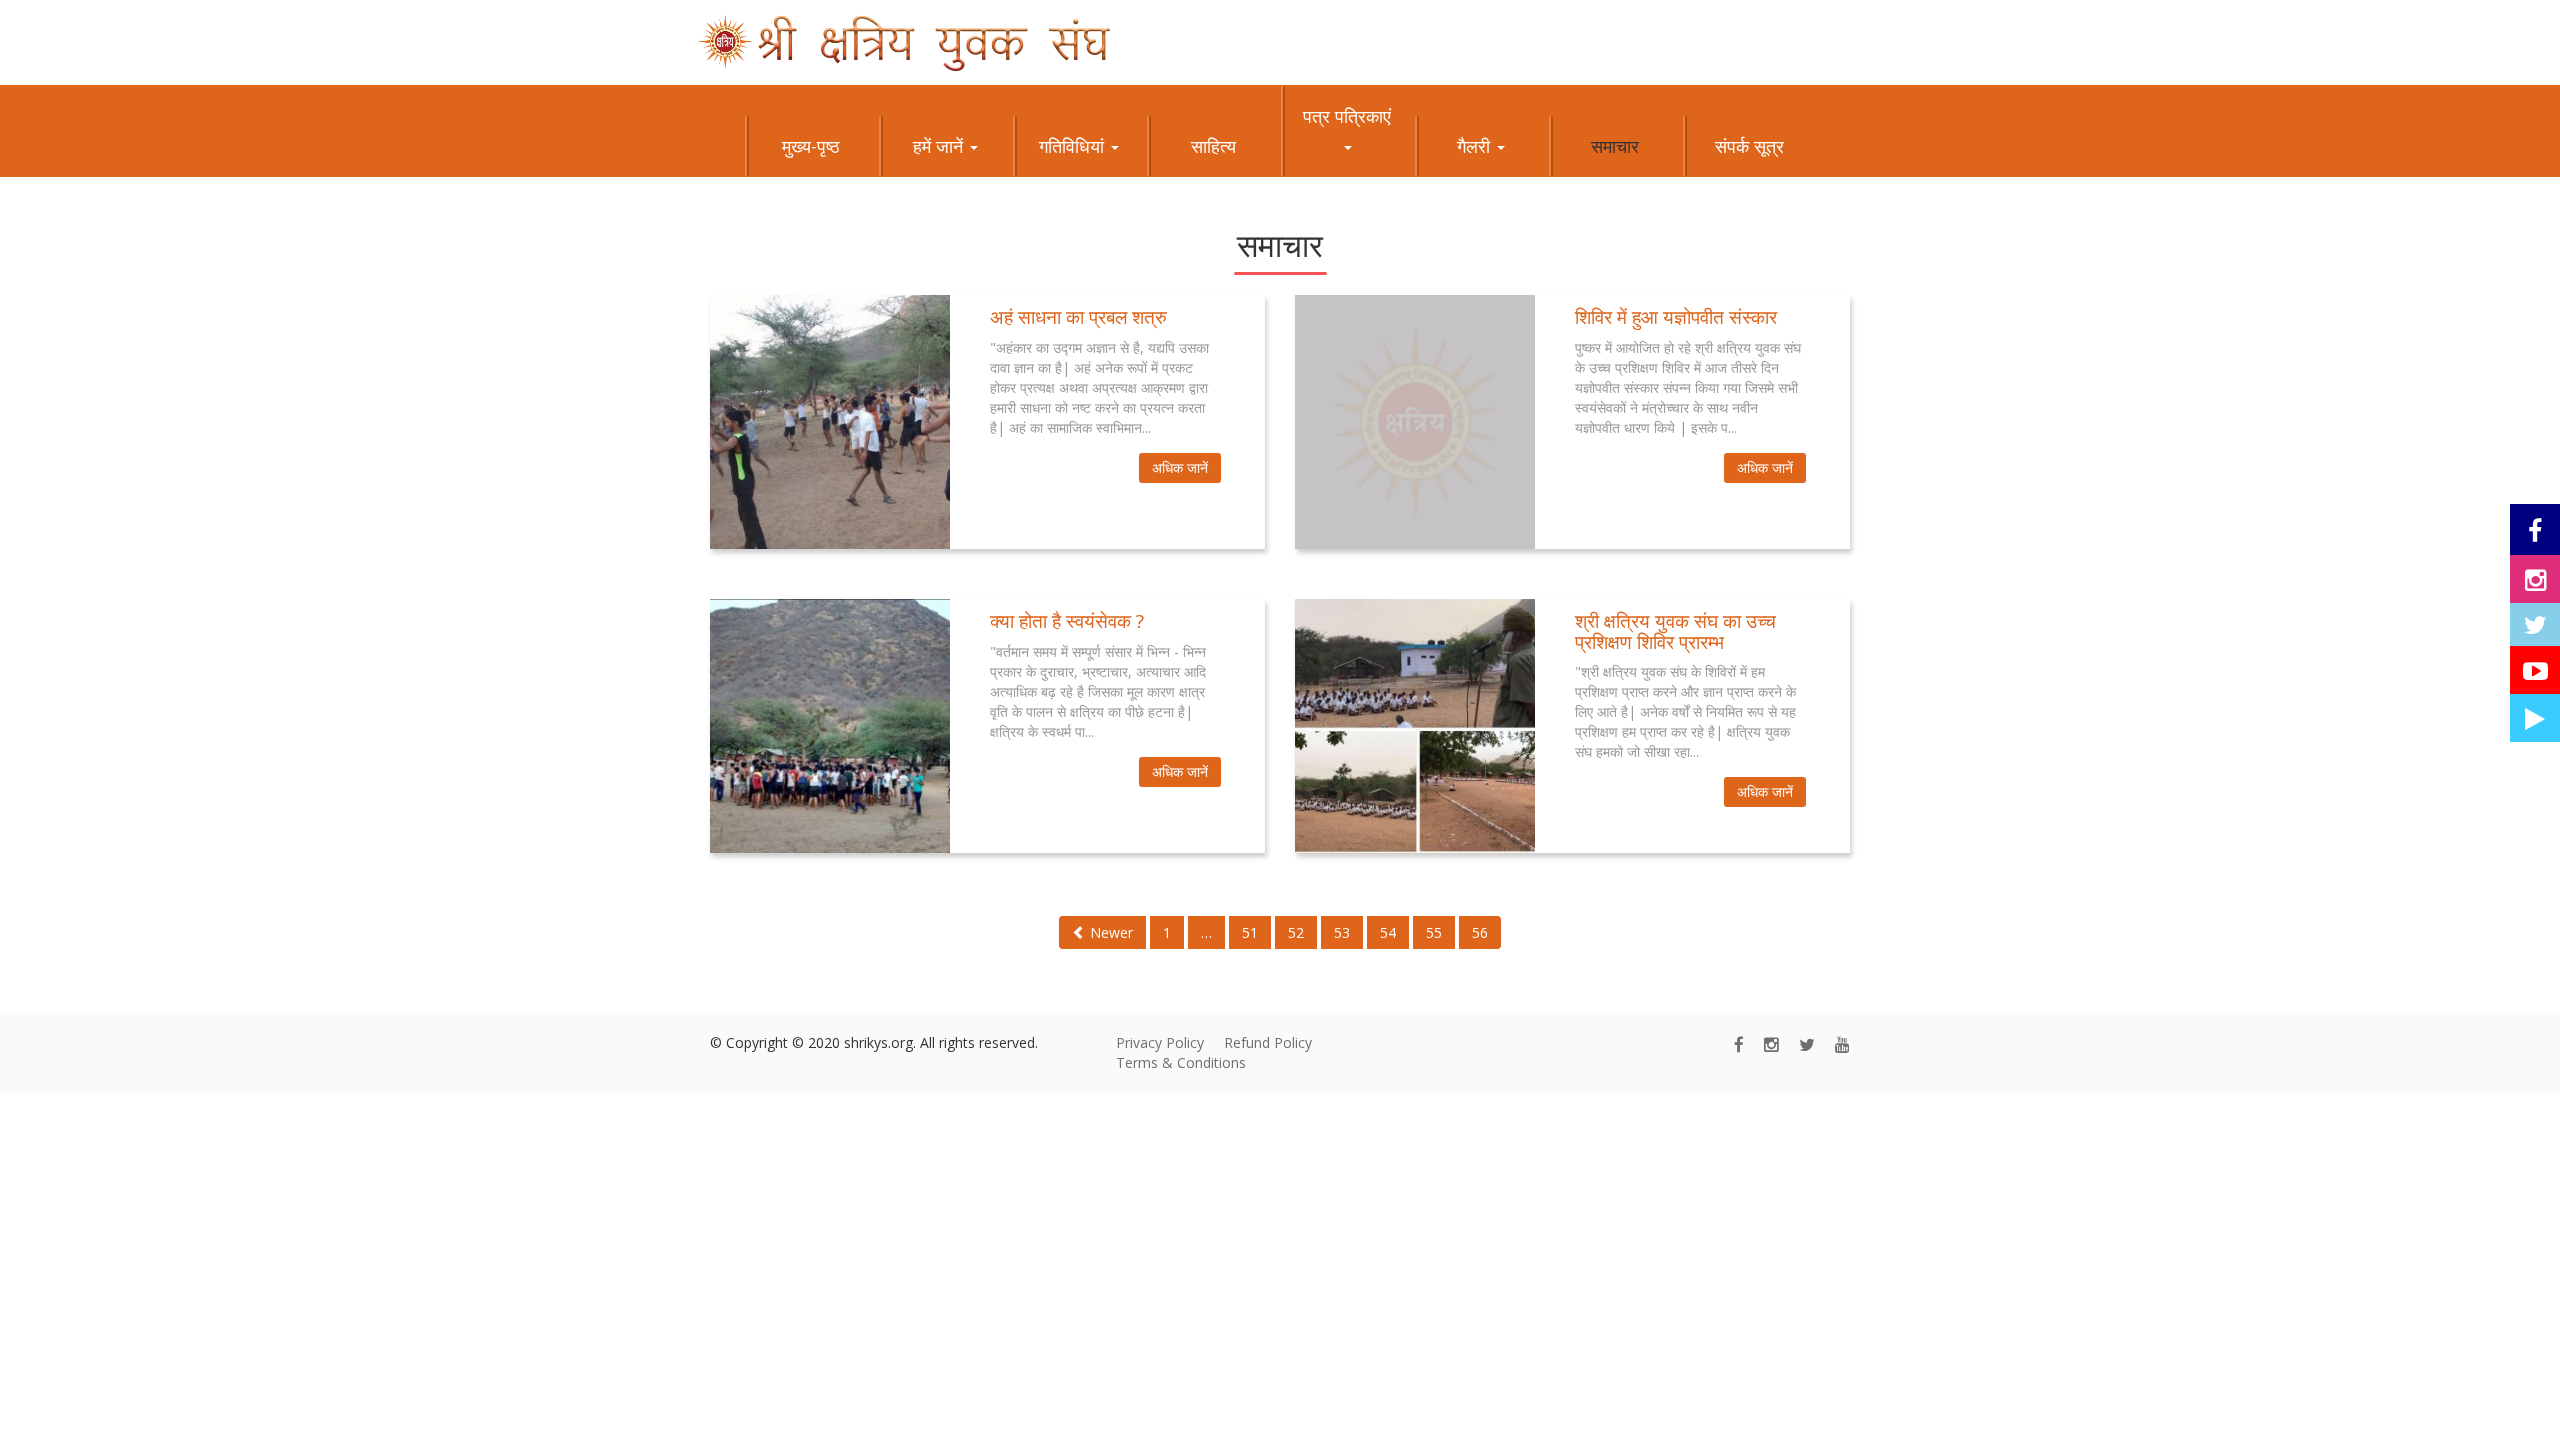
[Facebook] (1739, 1044)
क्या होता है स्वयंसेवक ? (1067, 621)
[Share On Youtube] (2535, 670)
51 (1250, 932)
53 (1342, 932)
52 (1296, 932)
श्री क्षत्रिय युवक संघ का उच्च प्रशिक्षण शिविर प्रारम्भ (1675, 631)
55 (1434, 932)
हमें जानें (940, 146)
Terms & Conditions (1181, 1062)
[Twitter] (1807, 1044)
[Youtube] (1842, 1044)
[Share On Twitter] (2535, 624)
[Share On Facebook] (2535, 529)
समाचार (1615, 146)
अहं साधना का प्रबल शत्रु (1078, 317)
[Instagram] (1771, 1044)
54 (1388, 932)
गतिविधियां (1074, 146)
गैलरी (1476, 146)
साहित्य (1213, 146)
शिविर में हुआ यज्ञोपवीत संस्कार (1676, 317)
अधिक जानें (1180, 467)
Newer (1109, 932)
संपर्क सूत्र (1749, 146)
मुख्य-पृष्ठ (811, 146)
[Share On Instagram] (2535, 579)
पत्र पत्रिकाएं (1347, 116)
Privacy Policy (1160, 1042)
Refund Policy (1268, 1042)
